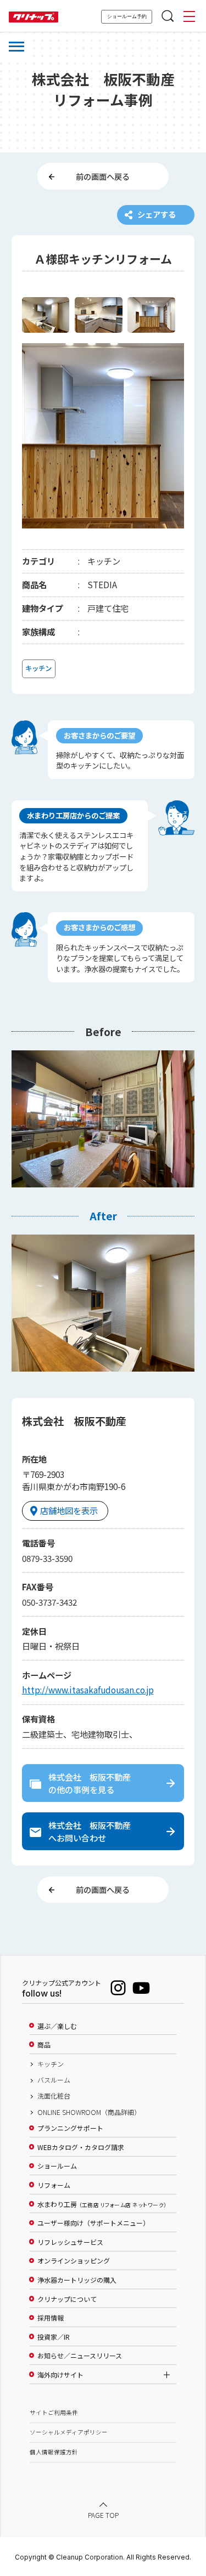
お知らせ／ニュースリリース (80, 2356)
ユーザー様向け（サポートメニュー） (93, 2223)
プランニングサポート (70, 2128)
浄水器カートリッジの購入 (77, 2280)
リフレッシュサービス (70, 2242)
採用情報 (51, 2318)
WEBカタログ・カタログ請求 (81, 2147)
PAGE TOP (103, 2515)
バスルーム (54, 2080)
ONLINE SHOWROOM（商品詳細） (89, 2112)
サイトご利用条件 (54, 2412)
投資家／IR (54, 2337)
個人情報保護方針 (54, 2452)
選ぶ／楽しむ (57, 2026)
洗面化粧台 (54, 2096)
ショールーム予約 (127, 16)
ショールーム (57, 2166)
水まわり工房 (102, 2204)
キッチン (51, 2064)
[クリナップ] (34, 17)
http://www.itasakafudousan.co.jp (88, 1690)
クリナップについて (67, 2299)
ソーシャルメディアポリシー (69, 2432)
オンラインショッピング (74, 2261)
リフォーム (54, 2185)
